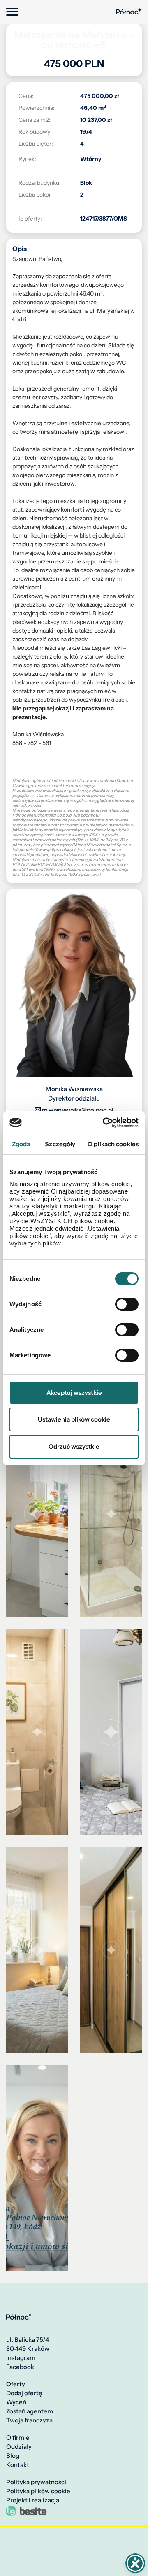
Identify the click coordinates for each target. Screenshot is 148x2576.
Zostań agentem (30, 2411)
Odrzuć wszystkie (74, 1446)
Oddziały (19, 2447)
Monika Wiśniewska (74, 1089)
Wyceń (16, 2402)
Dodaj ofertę (24, 2393)
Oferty (16, 2384)
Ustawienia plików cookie (74, 1419)
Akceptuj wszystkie (74, 1393)
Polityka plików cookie (38, 2491)
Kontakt (18, 2465)
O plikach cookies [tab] (113, 1144)
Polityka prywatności (36, 2482)
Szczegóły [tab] (60, 1144)
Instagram (21, 2358)
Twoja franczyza (29, 2420)
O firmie (18, 2438)
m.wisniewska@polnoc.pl (77, 1110)
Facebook (20, 2367)
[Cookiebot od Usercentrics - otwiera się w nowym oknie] (104, 1123)
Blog (13, 2456)
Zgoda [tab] (21, 1144)
